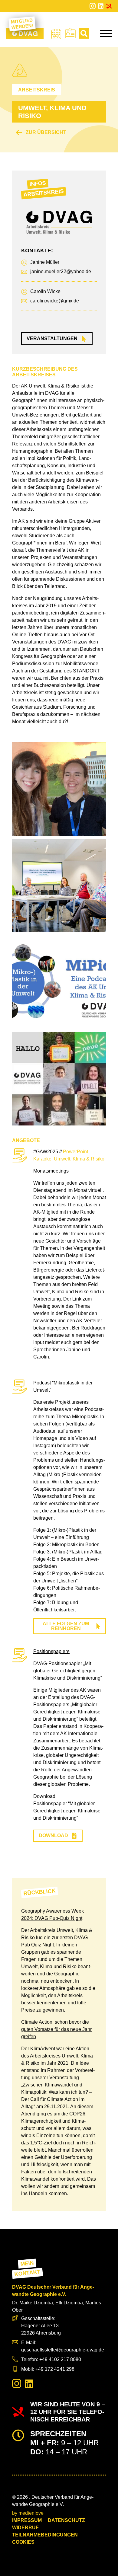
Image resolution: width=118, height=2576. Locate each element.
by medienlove (28, 2513)
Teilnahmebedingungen (45, 2535)
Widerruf (25, 2528)
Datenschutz (66, 2520)
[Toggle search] (84, 33)
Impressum (27, 2520)
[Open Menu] (106, 34)
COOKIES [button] (23, 2542)
